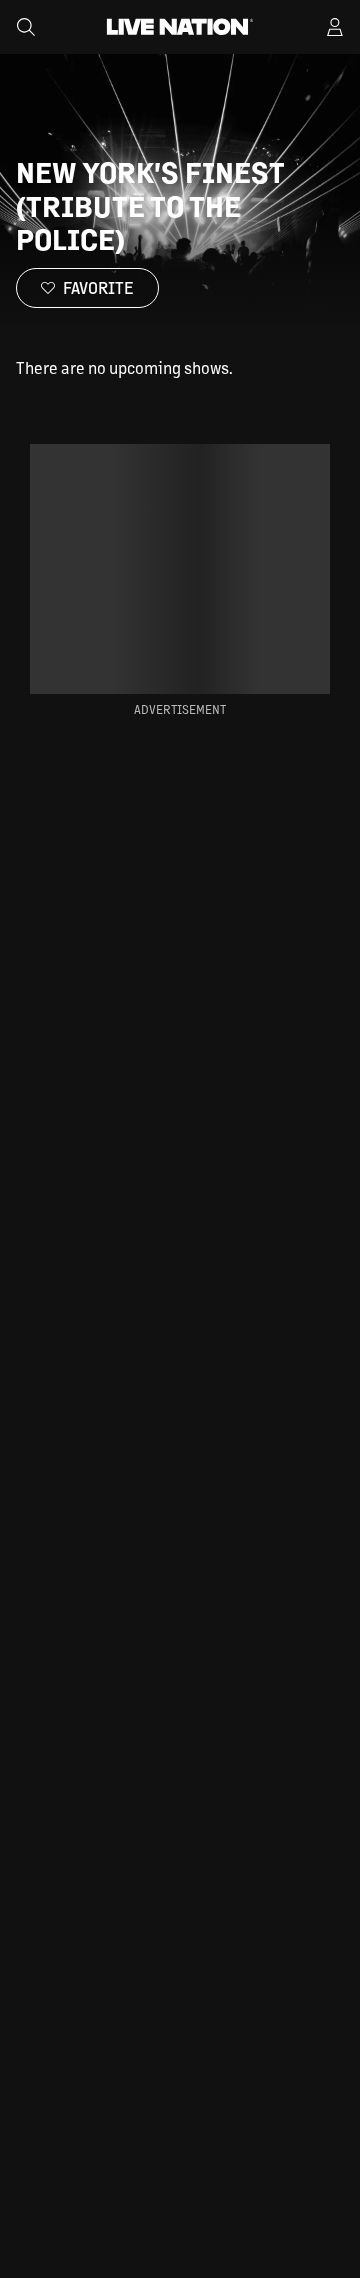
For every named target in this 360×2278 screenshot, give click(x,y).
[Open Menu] (335, 27)
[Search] (26, 27)
